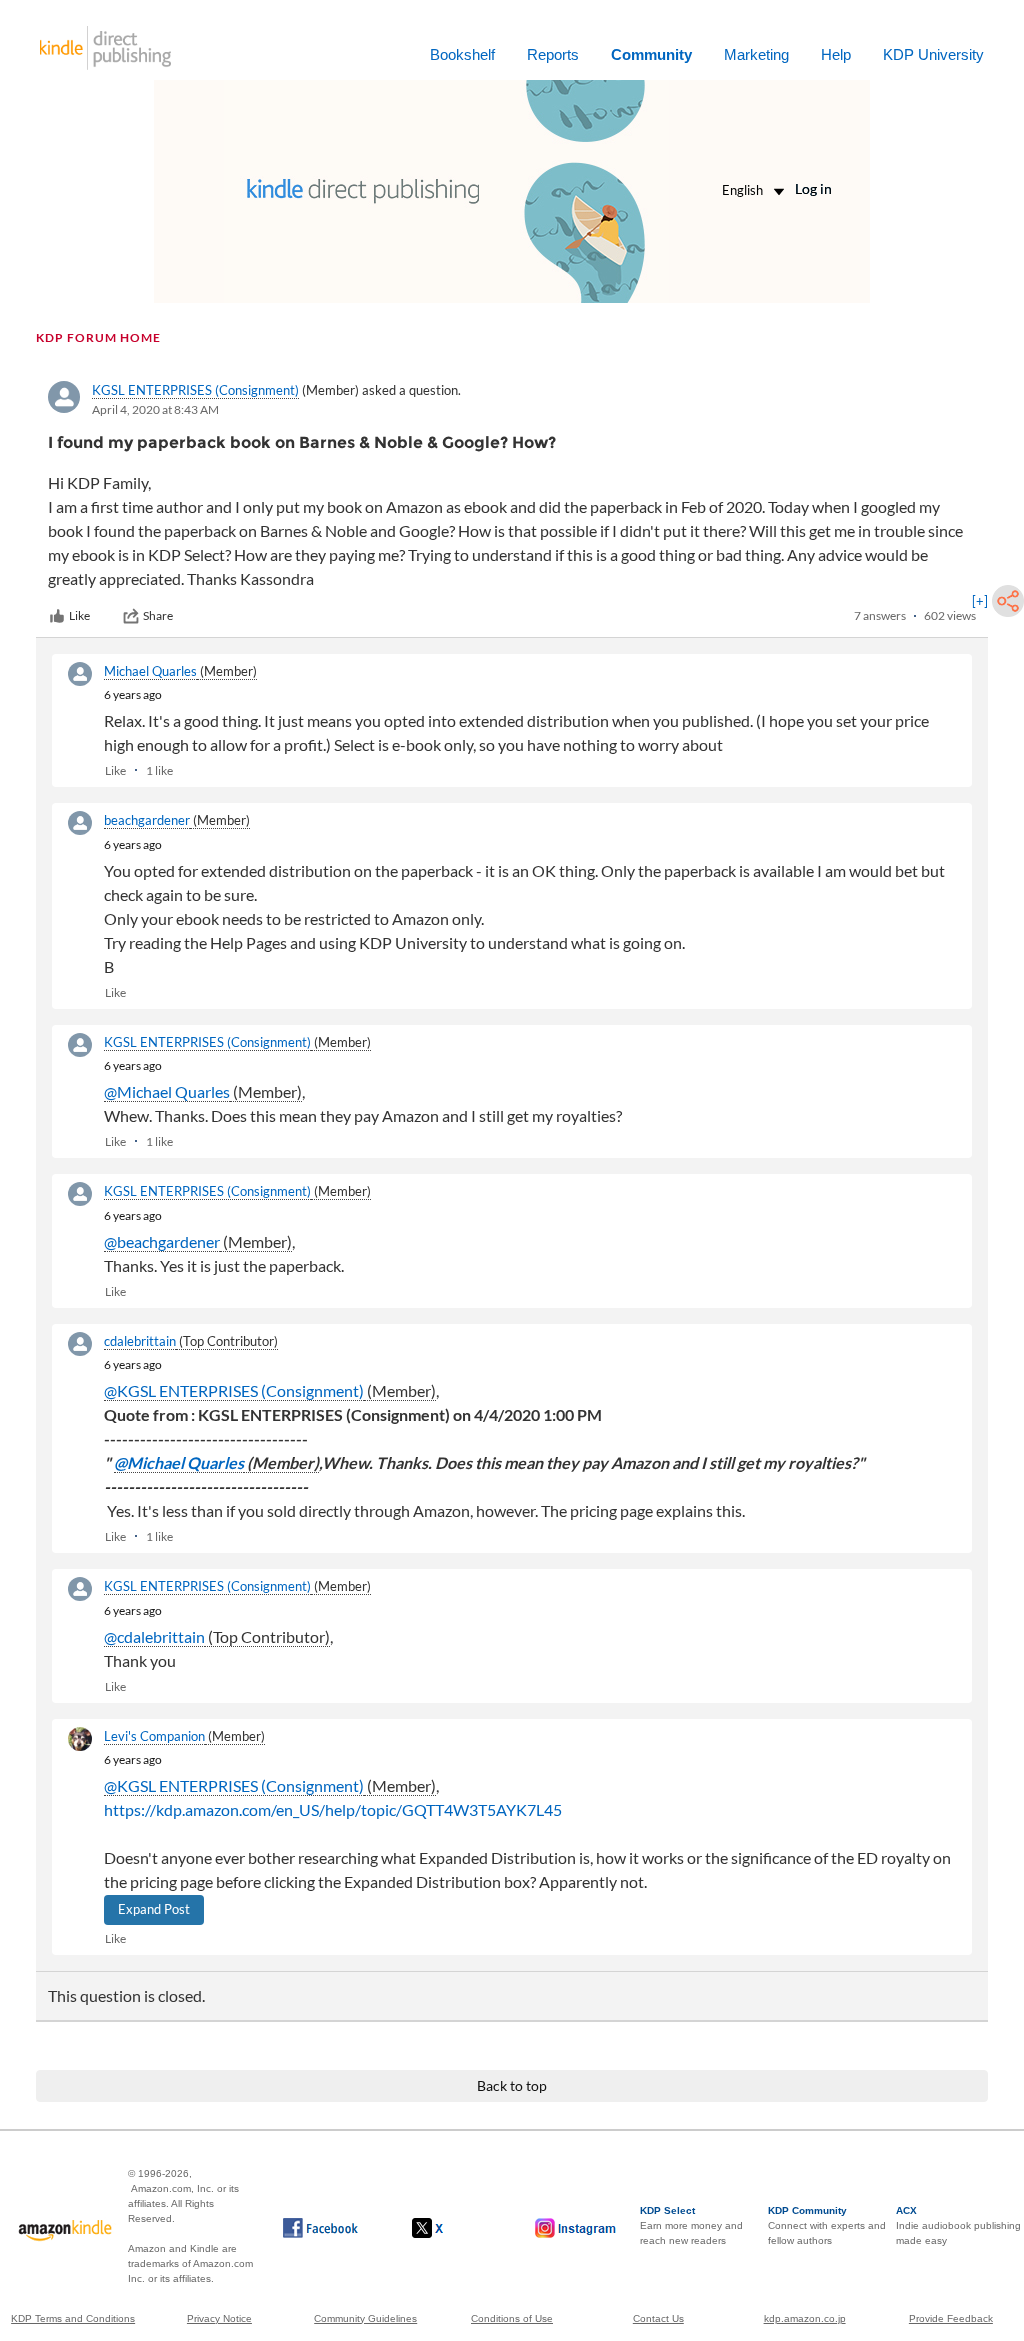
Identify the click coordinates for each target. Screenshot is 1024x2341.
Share (158, 615)
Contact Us (658, 2318)
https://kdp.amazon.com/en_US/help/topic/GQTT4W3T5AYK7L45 (333, 1809)
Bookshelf (462, 54)
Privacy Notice (219, 2318)
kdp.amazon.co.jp (805, 2318)
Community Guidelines (365, 2318)
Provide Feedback (951, 2318)
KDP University (933, 54)
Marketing (756, 54)
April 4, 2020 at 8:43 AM (155, 409)
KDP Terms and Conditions (73, 2318)
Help (836, 54)
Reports (553, 54)
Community (651, 54)
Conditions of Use (512, 2318)
